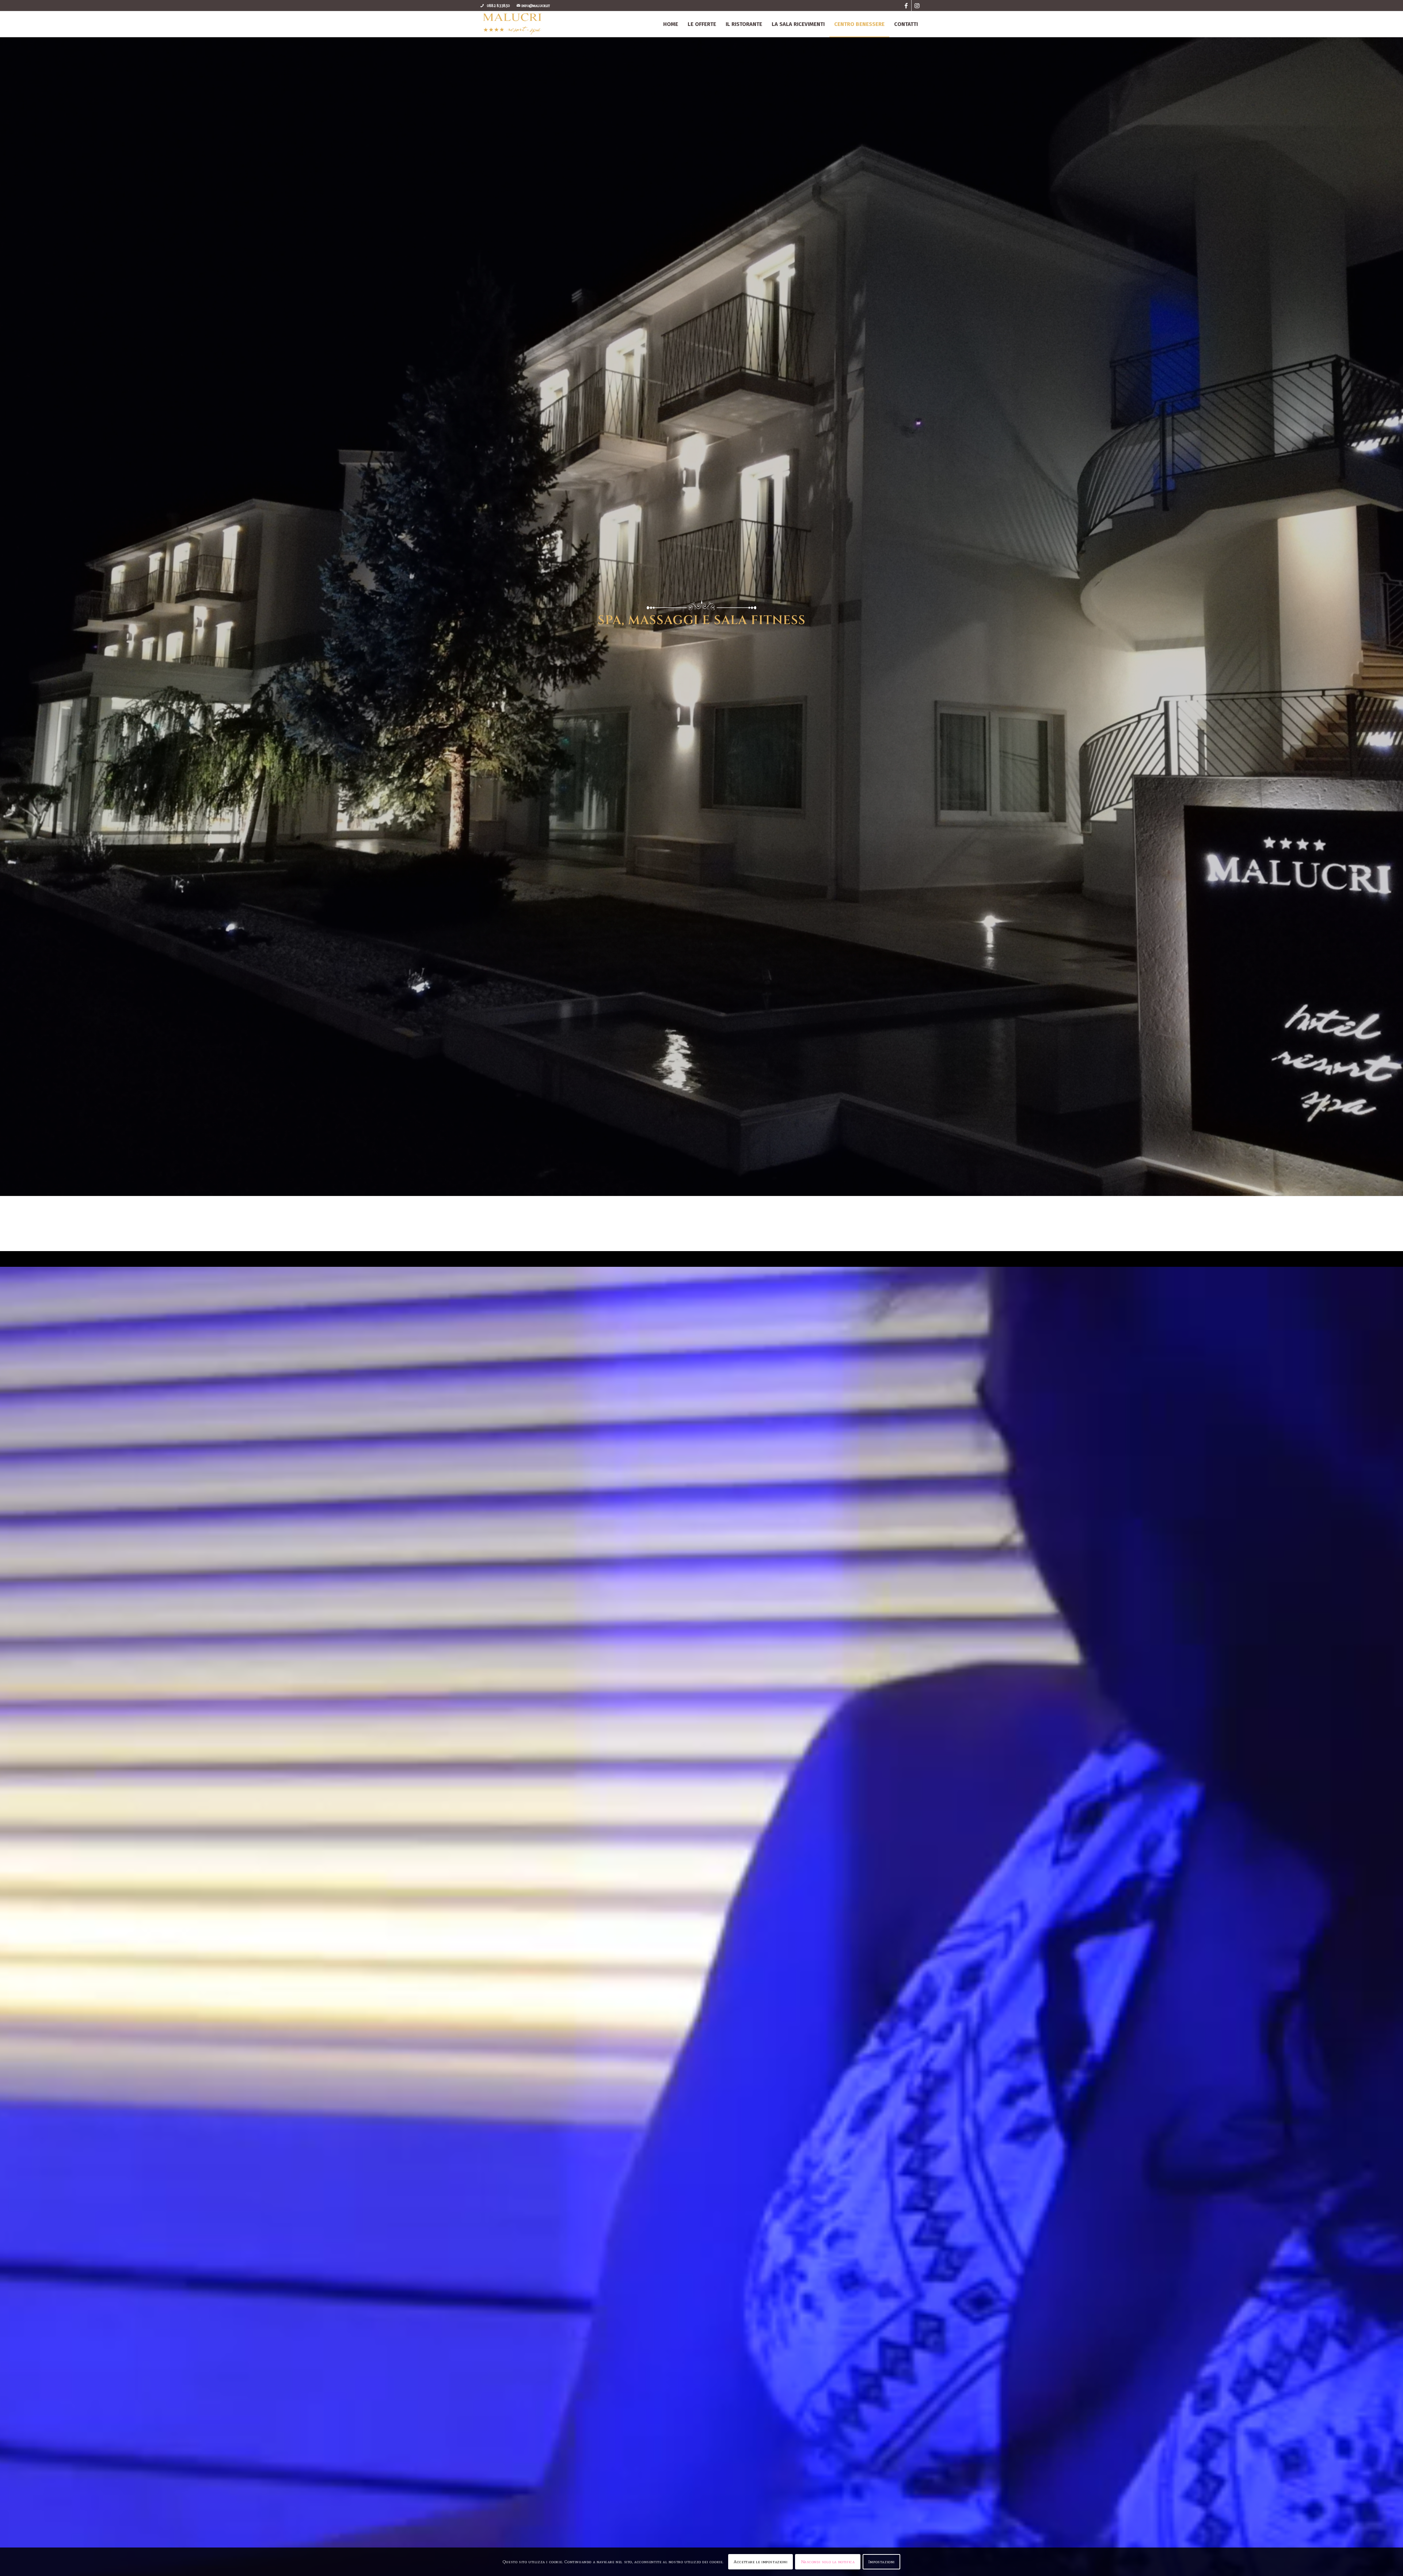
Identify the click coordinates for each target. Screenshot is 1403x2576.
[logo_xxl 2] (512, 24)
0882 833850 (499, 5)
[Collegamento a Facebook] (906, 5)
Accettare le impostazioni (761, 2562)
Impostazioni (881, 2562)
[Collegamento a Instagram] (917, 5)
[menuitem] (671, 24)
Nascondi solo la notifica (828, 2562)
